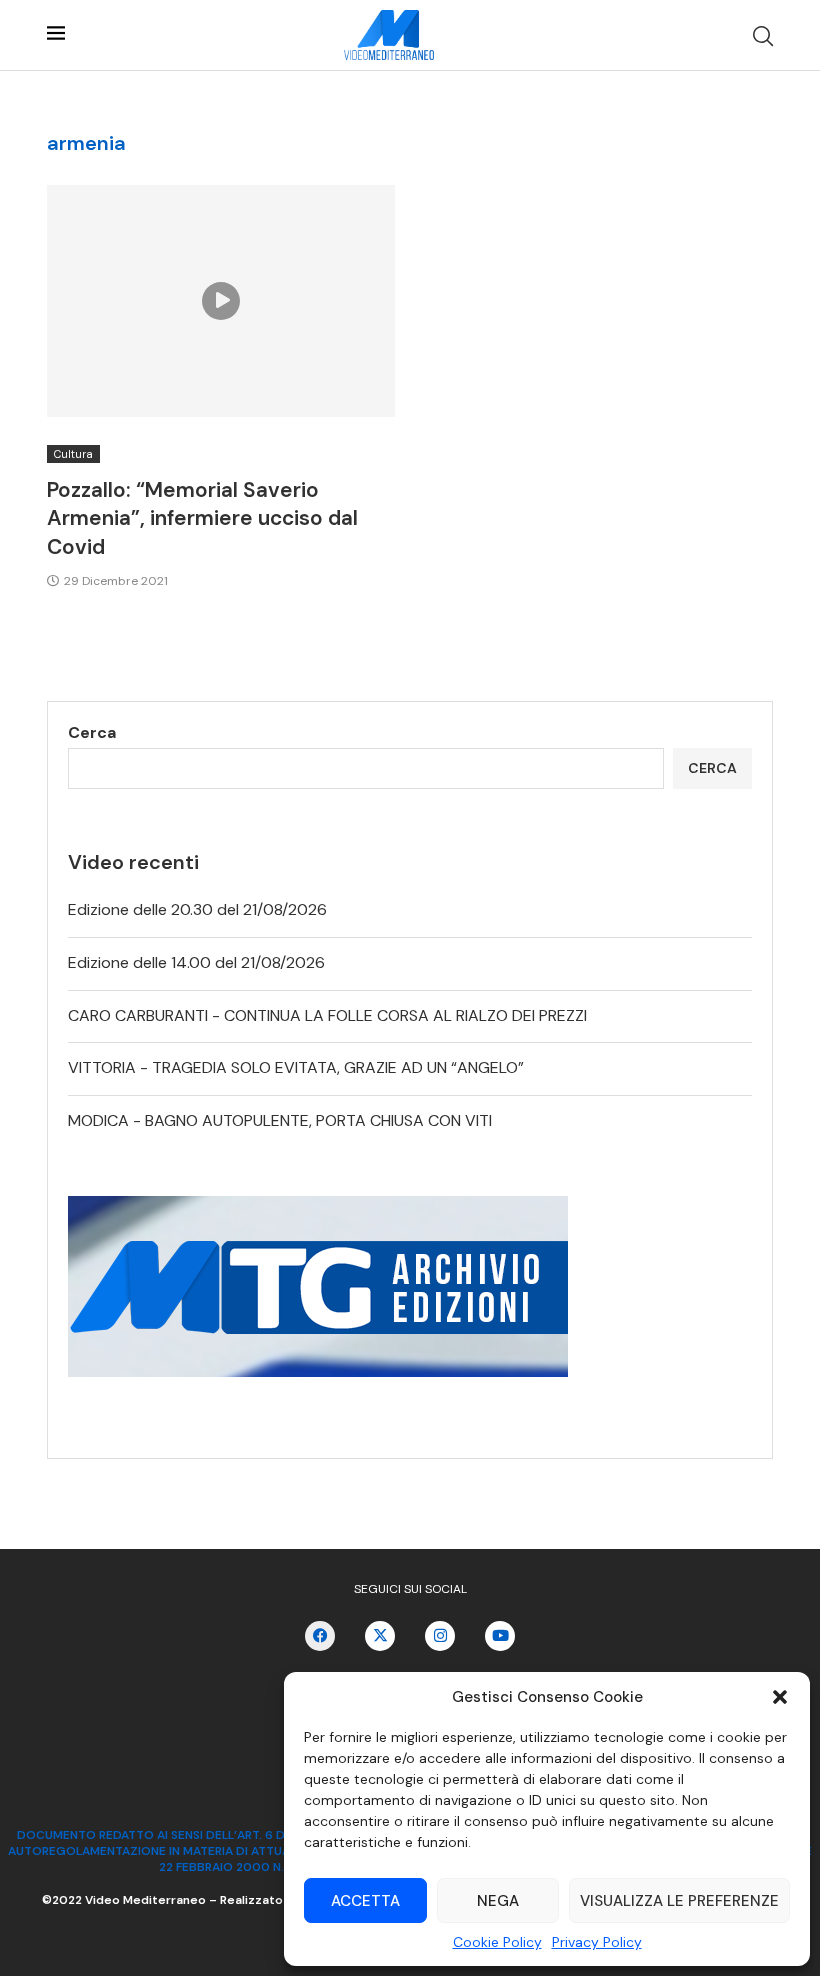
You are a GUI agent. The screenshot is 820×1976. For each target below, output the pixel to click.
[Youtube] (500, 1636)
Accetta (365, 1901)
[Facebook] (320, 1636)
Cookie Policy (497, 1942)
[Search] (763, 36)
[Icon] (221, 301)
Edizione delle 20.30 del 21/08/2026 (197, 909)
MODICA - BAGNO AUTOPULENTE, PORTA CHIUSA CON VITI (280, 1120)
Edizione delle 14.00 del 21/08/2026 (196, 962)
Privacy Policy (597, 1942)
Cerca (92, 732)
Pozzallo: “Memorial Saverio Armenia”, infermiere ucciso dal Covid (202, 518)
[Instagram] (440, 1636)
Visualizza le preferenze (679, 1901)
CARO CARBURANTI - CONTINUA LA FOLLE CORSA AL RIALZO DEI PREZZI (327, 1015)
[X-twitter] (380, 1636)
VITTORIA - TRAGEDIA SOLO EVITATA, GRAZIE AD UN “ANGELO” (296, 1067)
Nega (498, 1901)
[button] (780, 1697)
